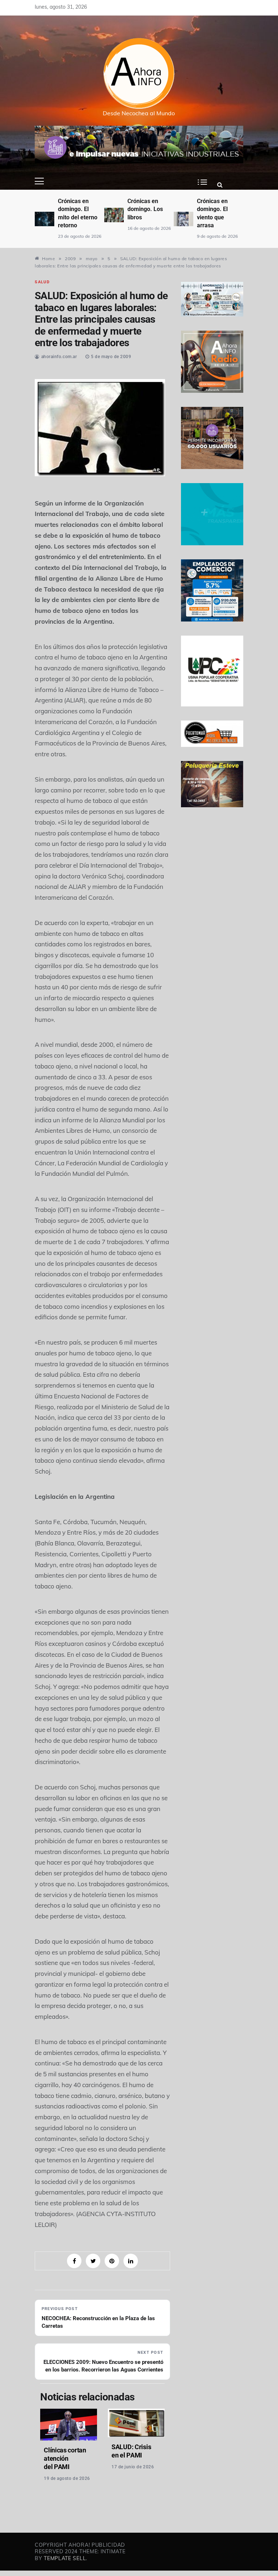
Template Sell (65, 2558)
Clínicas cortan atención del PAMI (65, 2458)
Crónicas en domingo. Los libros (145, 209)
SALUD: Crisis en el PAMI (131, 2451)
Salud (42, 282)
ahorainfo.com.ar (59, 357)
